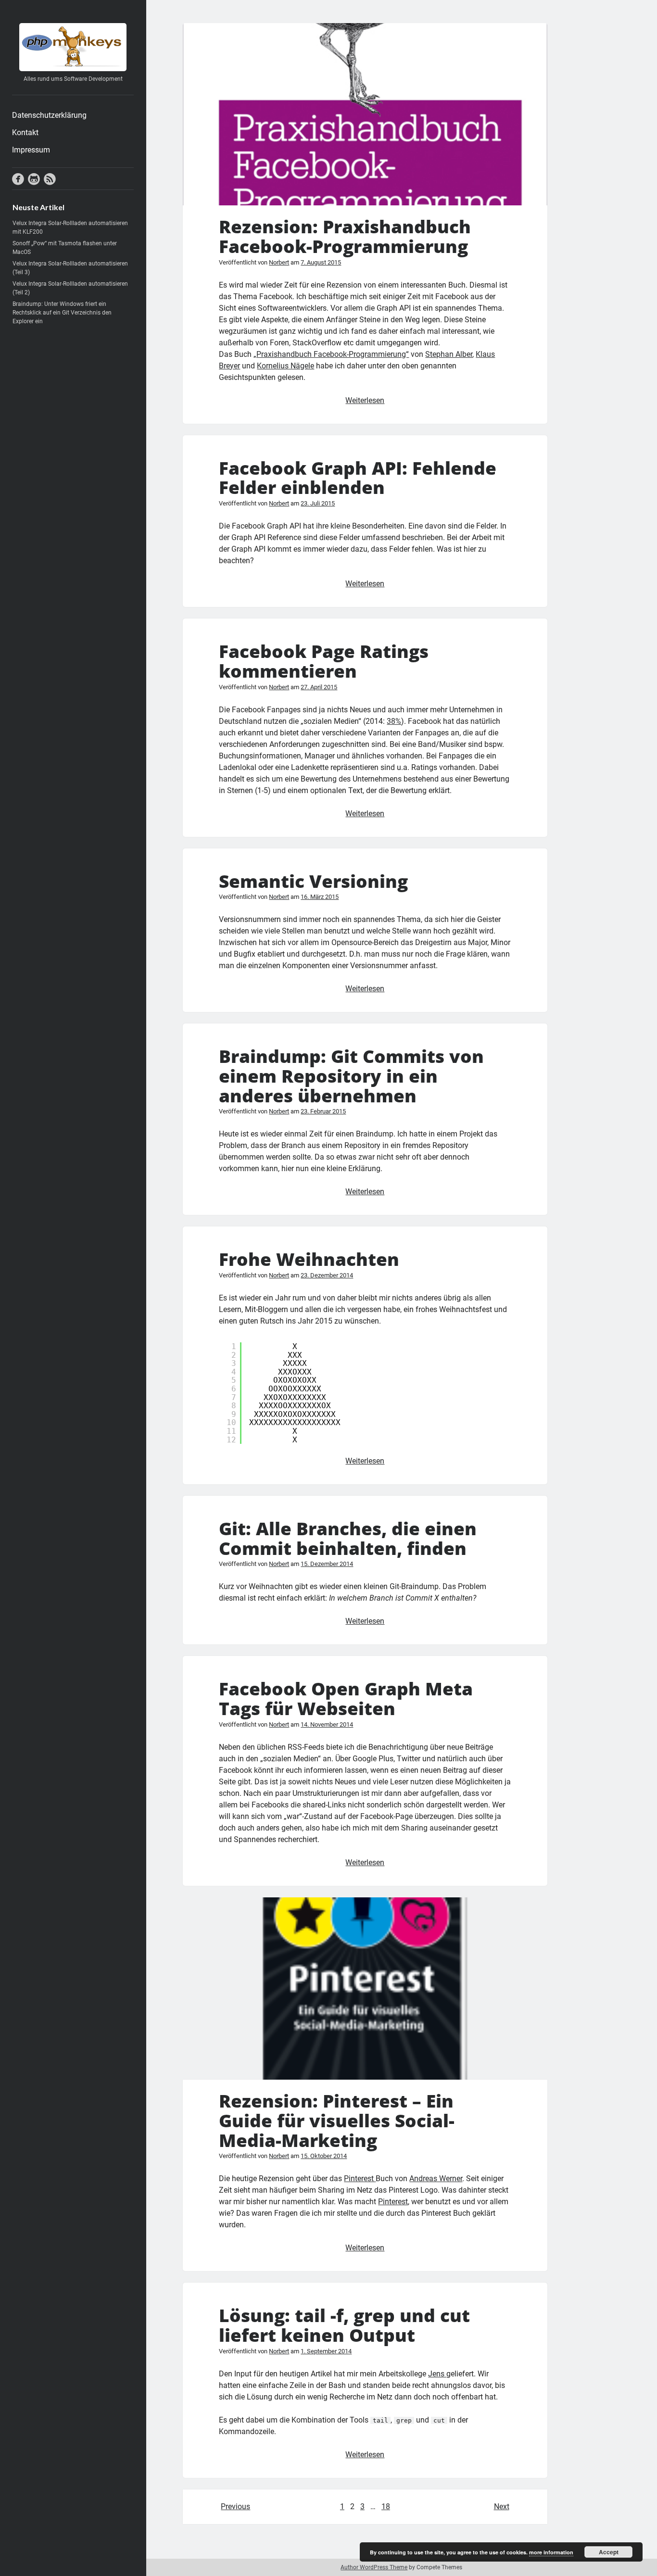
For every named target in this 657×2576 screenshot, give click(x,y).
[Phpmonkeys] (73, 68)
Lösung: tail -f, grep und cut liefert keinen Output (344, 2325)
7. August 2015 (321, 262)
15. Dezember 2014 (327, 1564)
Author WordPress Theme (374, 2567)
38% (394, 721)
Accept (609, 2552)
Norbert (279, 262)
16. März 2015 (320, 897)
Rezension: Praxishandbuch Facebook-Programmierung (365, 114)
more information (551, 2552)
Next (502, 2507)
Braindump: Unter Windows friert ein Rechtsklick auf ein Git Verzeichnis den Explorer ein (62, 313)
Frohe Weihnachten (309, 1259)
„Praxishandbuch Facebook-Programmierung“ (331, 354)
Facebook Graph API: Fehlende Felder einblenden (358, 478)
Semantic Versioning (313, 881)
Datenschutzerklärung (49, 115)
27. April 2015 (319, 687)
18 (386, 2507)
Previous (235, 2507)
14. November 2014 (327, 1724)
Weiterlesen (365, 400)
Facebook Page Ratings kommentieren (324, 661)
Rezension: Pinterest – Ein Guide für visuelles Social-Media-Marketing (365, 1989)
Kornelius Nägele (285, 366)
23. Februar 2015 (323, 1111)
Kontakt (25, 133)
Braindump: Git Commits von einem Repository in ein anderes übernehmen (351, 1075)
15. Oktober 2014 (324, 2156)
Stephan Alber (449, 354)
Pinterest (360, 2178)
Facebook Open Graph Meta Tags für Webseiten (346, 1698)
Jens (437, 2374)
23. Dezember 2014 (327, 1275)
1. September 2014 (326, 2351)
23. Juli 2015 (318, 503)
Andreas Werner (436, 2178)
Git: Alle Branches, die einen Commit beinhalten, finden (348, 1538)
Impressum (31, 150)
